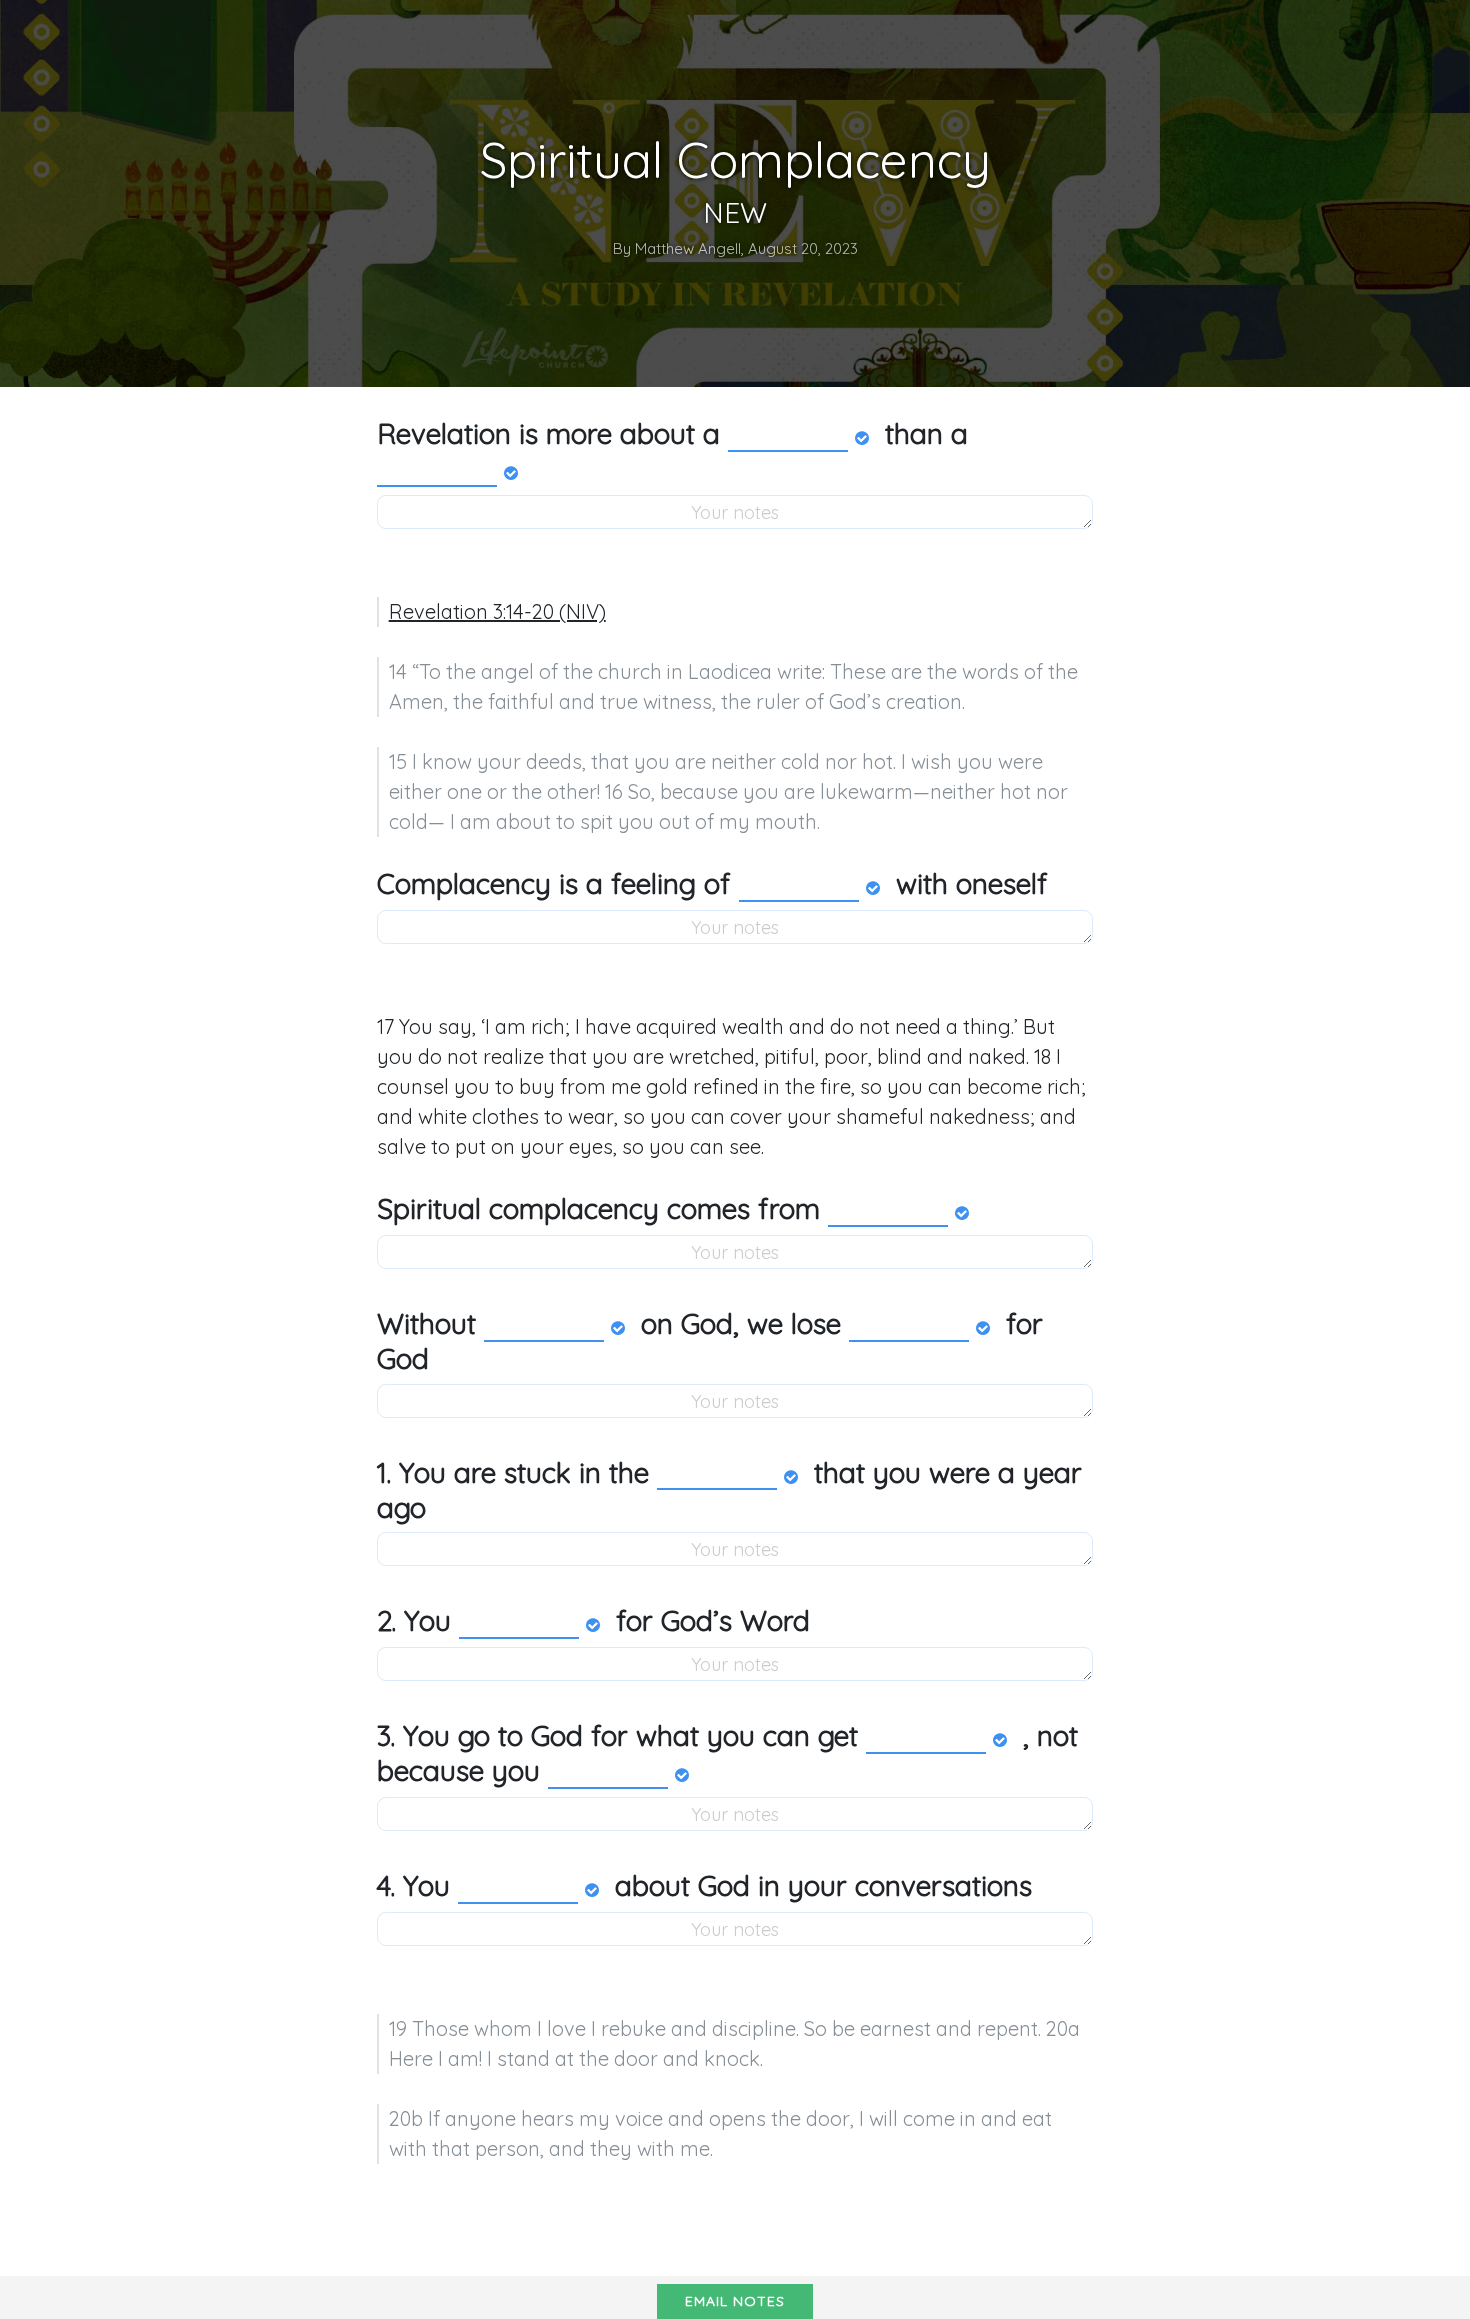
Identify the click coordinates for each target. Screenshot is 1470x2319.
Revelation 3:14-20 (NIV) (497, 611)
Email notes (735, 2301)
